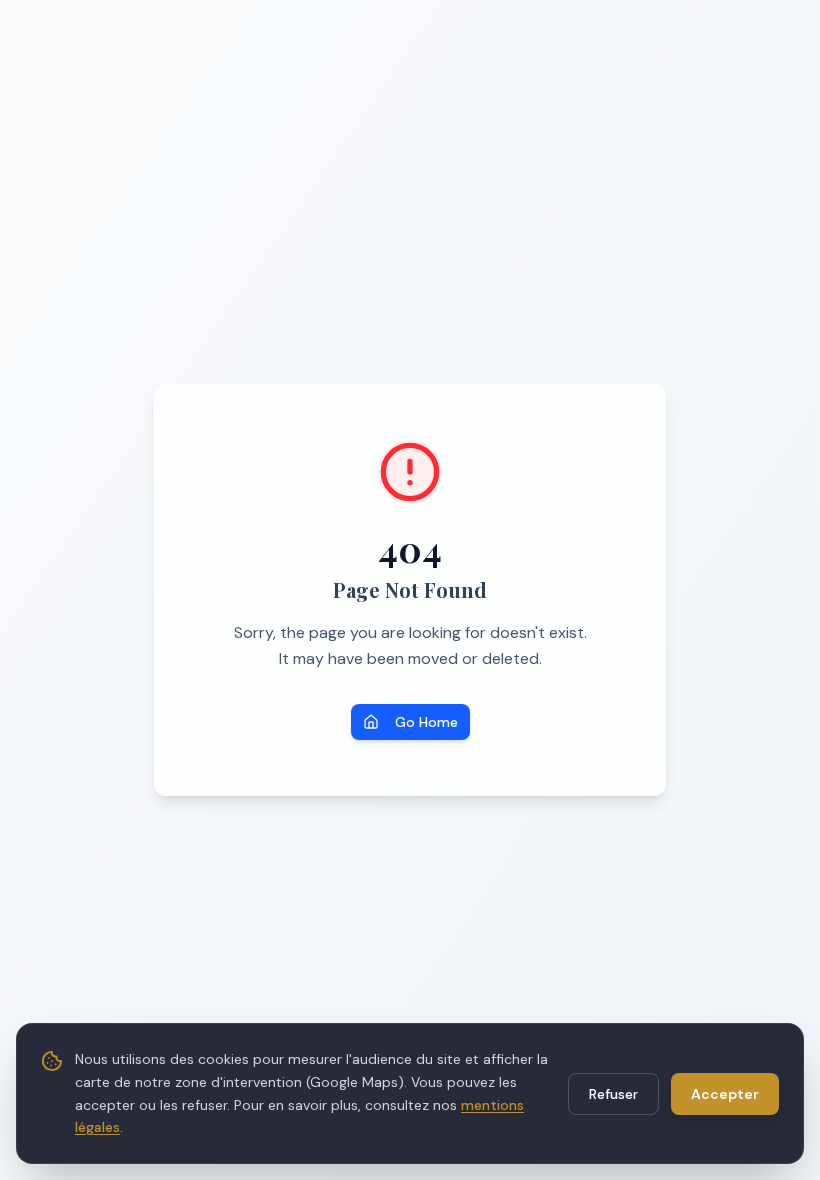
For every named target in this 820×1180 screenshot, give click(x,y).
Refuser (613, 1094)
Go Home (426, 722)
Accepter (725, 1094)
